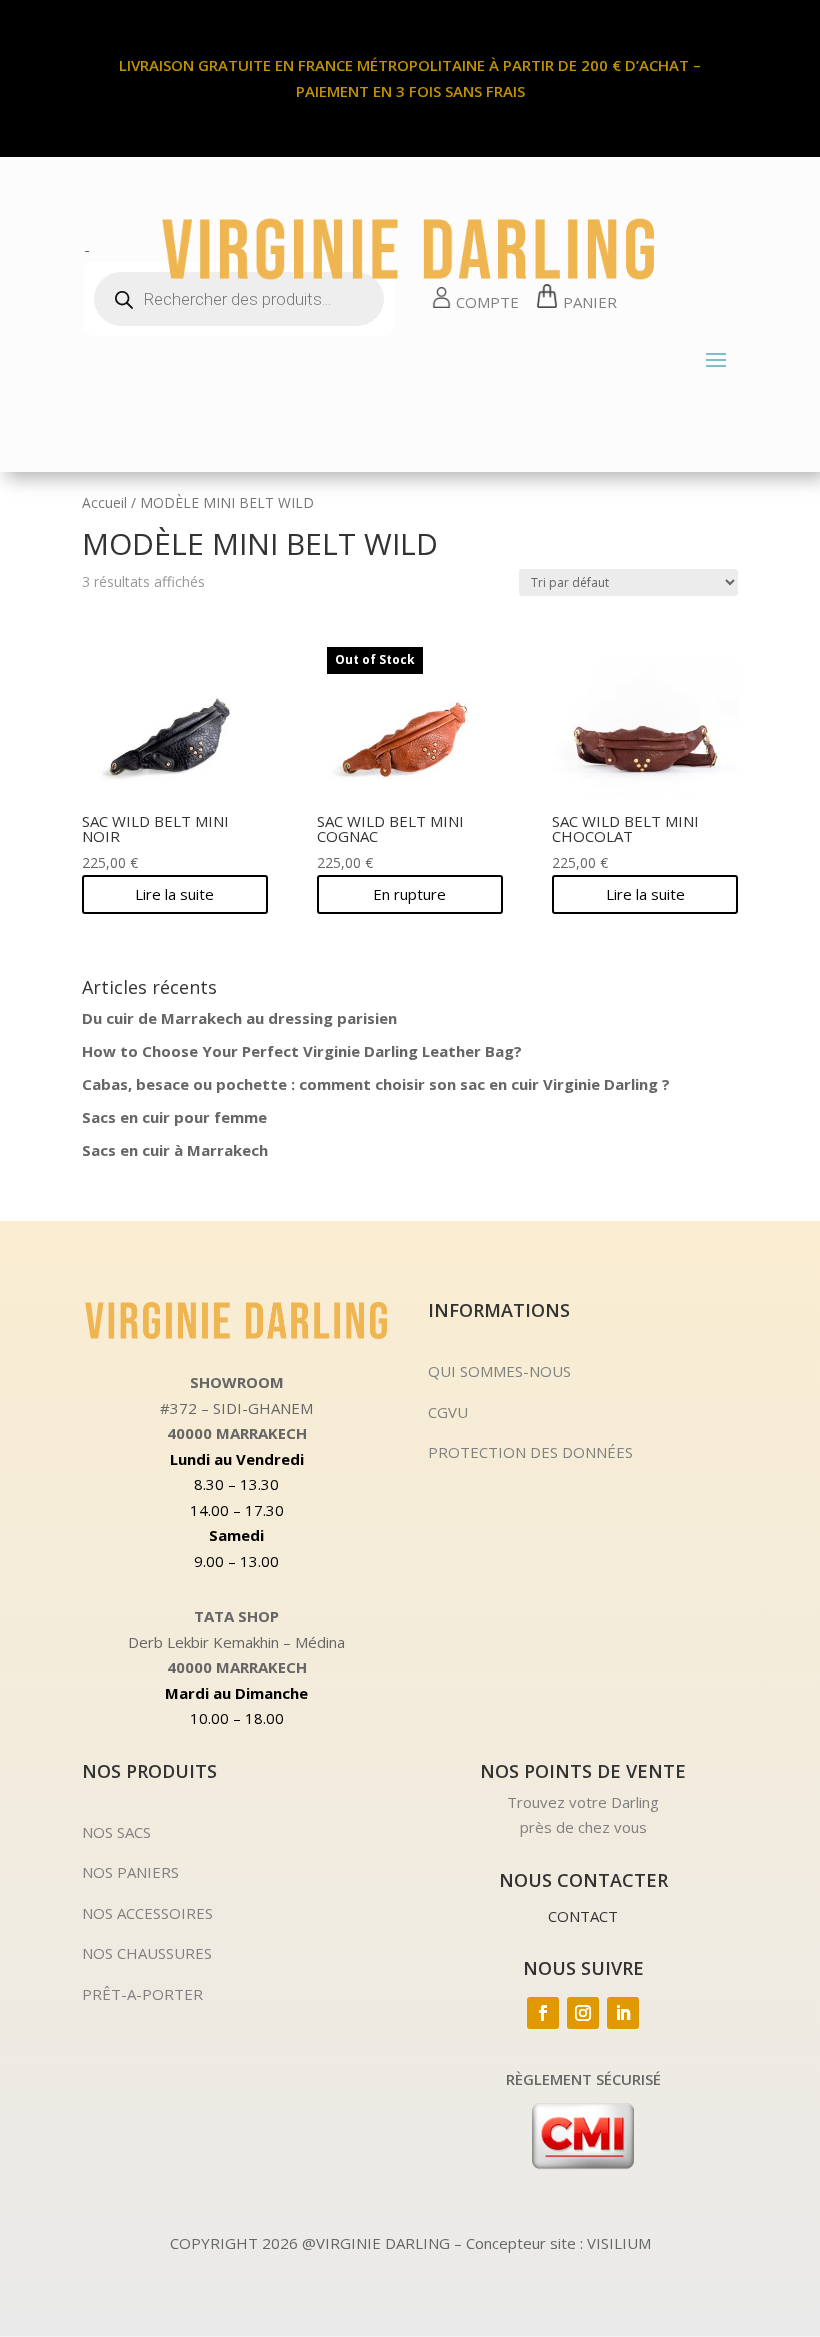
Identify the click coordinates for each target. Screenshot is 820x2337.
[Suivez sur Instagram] (583, 2013)
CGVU (448, 1412)
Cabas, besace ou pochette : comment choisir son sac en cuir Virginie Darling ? (376, 1084)
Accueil (104, 502)
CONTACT (583, 1916)
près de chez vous (583, 1827)
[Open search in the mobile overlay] (239, 299)
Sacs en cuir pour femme (174, 1117)
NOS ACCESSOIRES (147, 1913)
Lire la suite (174, 894)
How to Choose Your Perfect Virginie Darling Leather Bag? (302, 1051)
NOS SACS (116, 1832)
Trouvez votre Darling (583, 1802)
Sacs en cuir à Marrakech (175, 1150)
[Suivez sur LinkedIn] (623, 2013)
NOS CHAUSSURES (147, 1953)
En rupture (409, 894)
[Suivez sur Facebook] (543, 2013)
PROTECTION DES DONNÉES (530, 1452)
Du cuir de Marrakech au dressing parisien (239, 1018)
